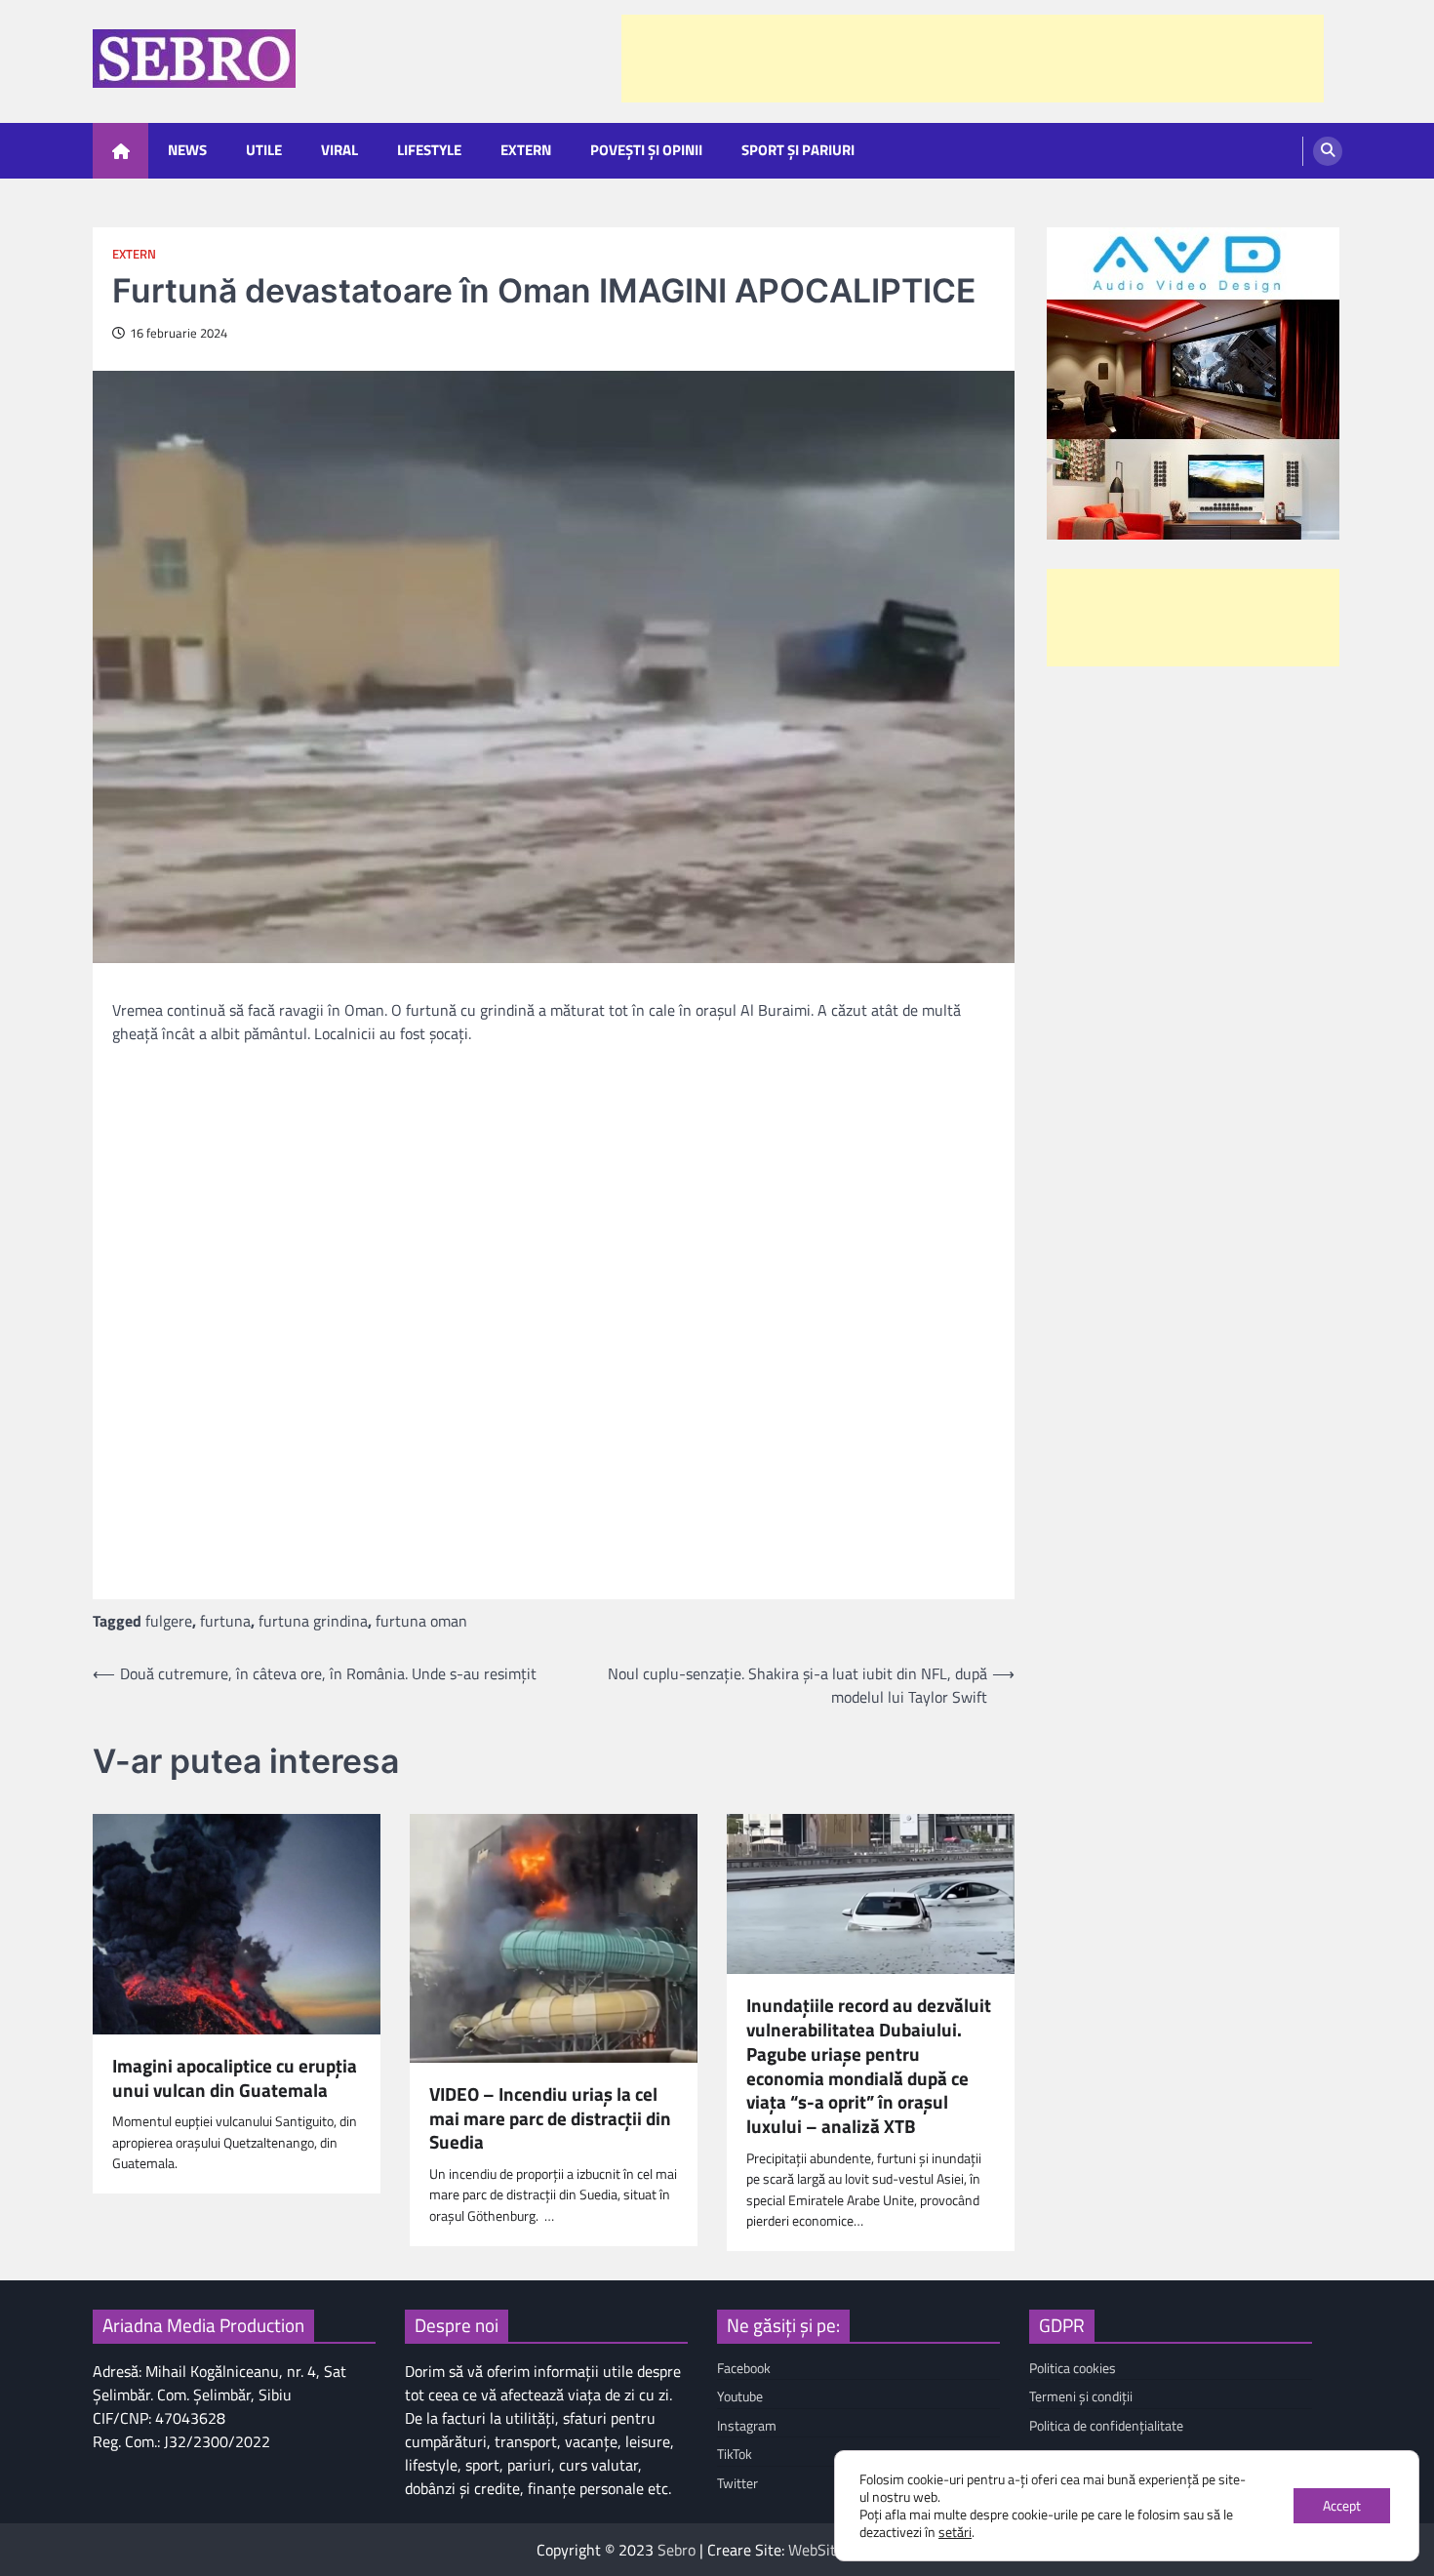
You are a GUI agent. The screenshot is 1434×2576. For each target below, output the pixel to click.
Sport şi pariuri (798, 150)
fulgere (169, 1621)
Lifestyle (429, 150)
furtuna (225, 1621)
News (187, 150)
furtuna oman (421, 1621)
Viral (339, 150)
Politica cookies (1073, 2368)
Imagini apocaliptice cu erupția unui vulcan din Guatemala (235, 2078)
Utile (264, 150)
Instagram (747, 2426)
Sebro (677, 2550)
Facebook (744, 2368)
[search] (1328, 151)
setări (955, 2532)
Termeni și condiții (1081, 2396)
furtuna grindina (313, 1621)
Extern (526, 150)
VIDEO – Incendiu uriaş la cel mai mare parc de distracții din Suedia (550, 2118)
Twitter (737, 2483)
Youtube (740, 2396)
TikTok (735, 2454)
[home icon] (120, 151)
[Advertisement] (973, 59)
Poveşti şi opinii (646, 150)
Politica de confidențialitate (1106, 2426)
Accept (1342, 2505)
